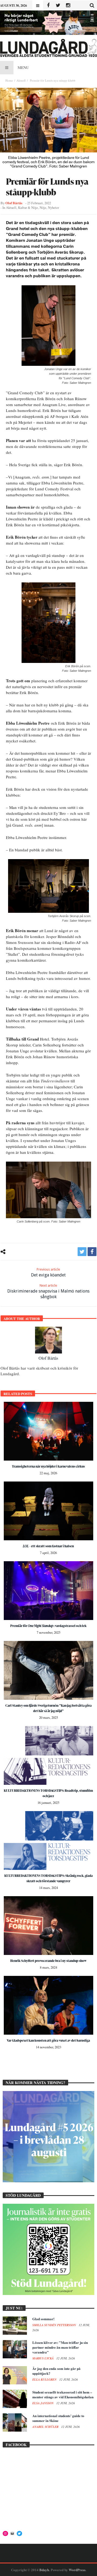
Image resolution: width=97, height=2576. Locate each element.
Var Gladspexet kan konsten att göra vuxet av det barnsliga (48, 2040)
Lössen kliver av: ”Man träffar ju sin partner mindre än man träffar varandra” (60, 2347)
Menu (23, 67)
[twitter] (82, 1252)
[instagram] (68, 6)
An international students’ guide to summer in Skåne (58, 2418)
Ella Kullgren (45, 2380)
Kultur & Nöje (28, 208)
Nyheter (53, 208)
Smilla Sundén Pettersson (55, 2325)
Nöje (43, 208)
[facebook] (92, 1252)
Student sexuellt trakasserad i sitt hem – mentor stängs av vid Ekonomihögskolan (63, 2394)
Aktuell (21, 80)
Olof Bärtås (14, 203)
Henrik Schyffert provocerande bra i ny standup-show (48, 1961)
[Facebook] (48, 6)
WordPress (77, 2570)
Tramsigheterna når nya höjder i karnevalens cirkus (48, 1466)
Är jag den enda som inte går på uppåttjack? (56, 2371)
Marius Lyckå (43, 2358)
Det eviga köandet (48, 1272)
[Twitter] (58, 6)
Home (9, 80)
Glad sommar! (43, 2319)
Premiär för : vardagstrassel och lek (48, 1626)
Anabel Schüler (46, 2427)
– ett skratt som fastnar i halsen (48, 1546)
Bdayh (44, 2570)
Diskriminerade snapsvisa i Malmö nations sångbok (48, 1291)
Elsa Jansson (43, 2403)
